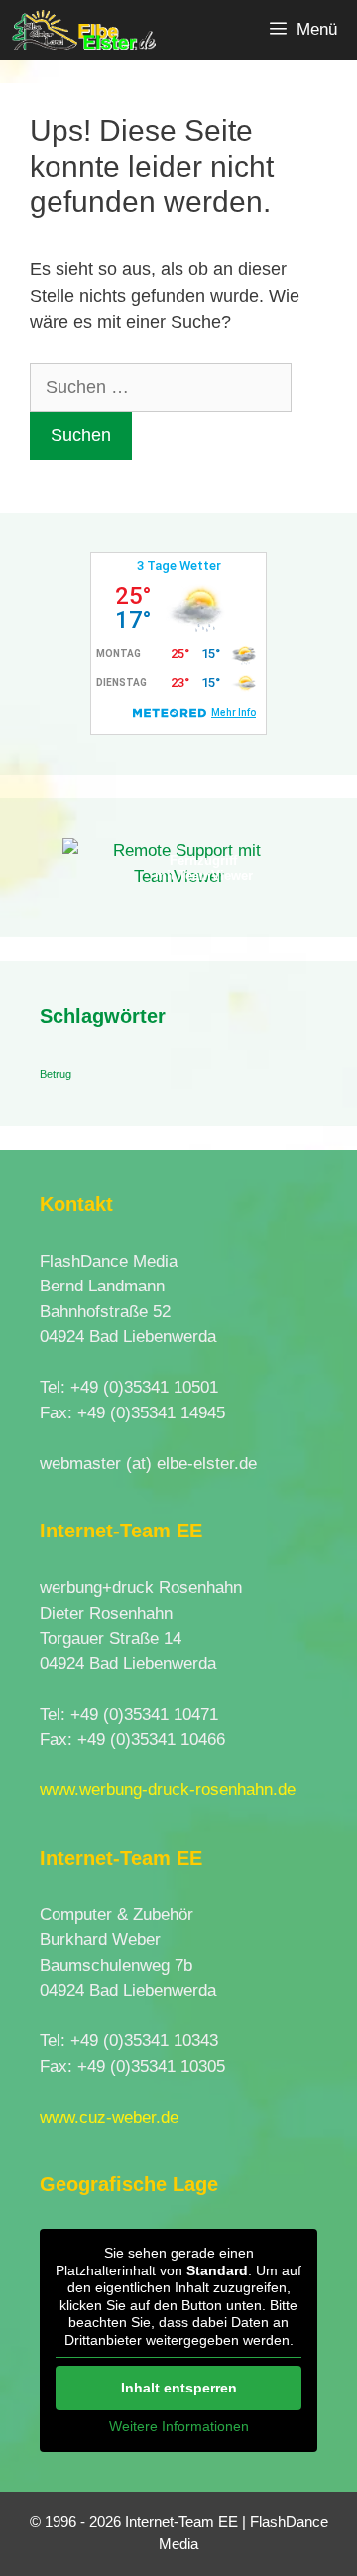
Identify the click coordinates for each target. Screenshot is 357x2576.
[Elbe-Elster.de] (83, 30)
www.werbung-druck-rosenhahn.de (168, 1790)
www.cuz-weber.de (109, 2117)
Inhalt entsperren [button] (179, 2388)
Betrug (56, 1074)
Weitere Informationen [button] (179, 2426)
